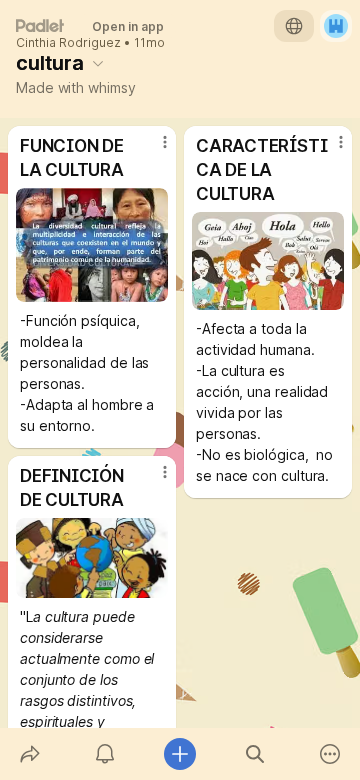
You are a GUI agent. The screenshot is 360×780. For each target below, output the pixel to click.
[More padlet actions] (330, 754)
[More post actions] (152, 150)
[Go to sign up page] (336, 26)
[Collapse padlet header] (98, 63)
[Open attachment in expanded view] (92, 245)
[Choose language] (294, 26)
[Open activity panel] (104, 754)
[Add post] (179, 754)
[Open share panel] (29, 754)
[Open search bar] (255, 754)
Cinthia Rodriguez (68, 43)
